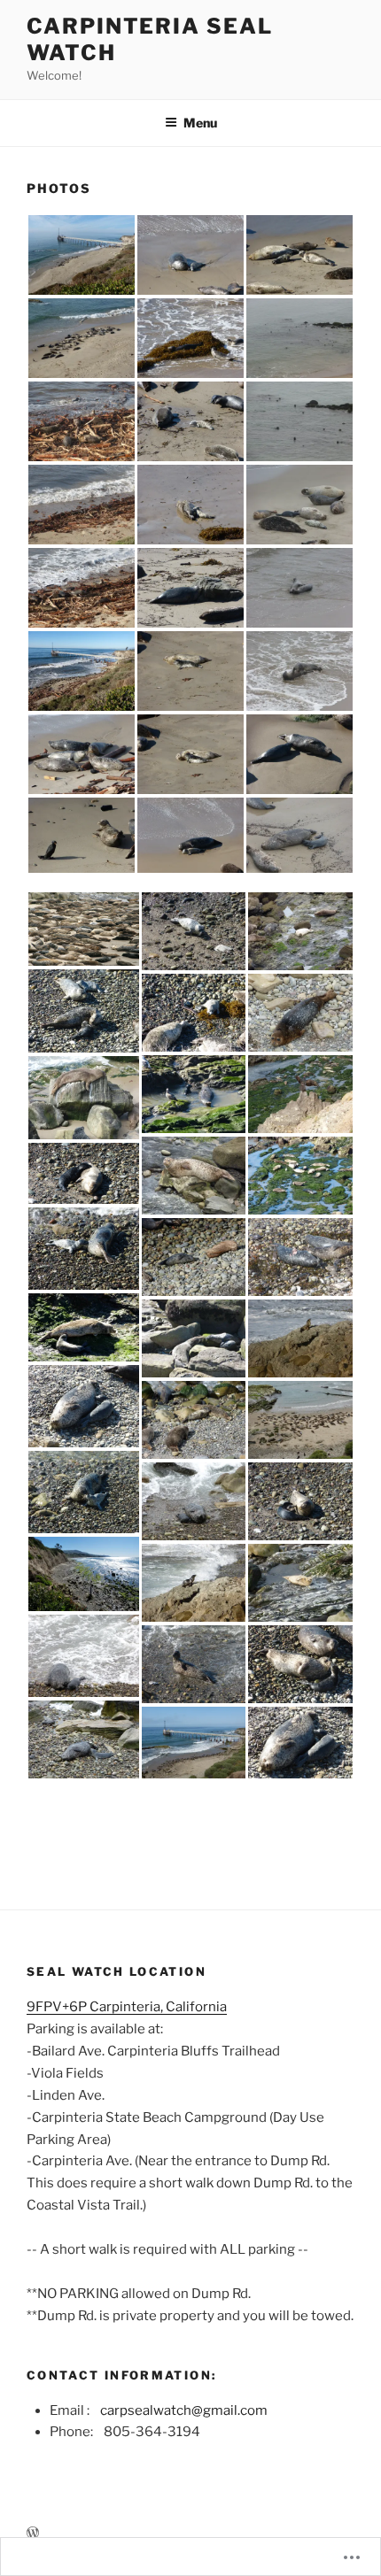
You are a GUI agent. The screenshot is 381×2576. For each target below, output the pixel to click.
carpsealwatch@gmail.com (183, 2410)
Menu (200, 123)
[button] (81, 255)
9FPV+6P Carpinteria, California (127, 2007)
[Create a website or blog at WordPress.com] (33, 2533)
